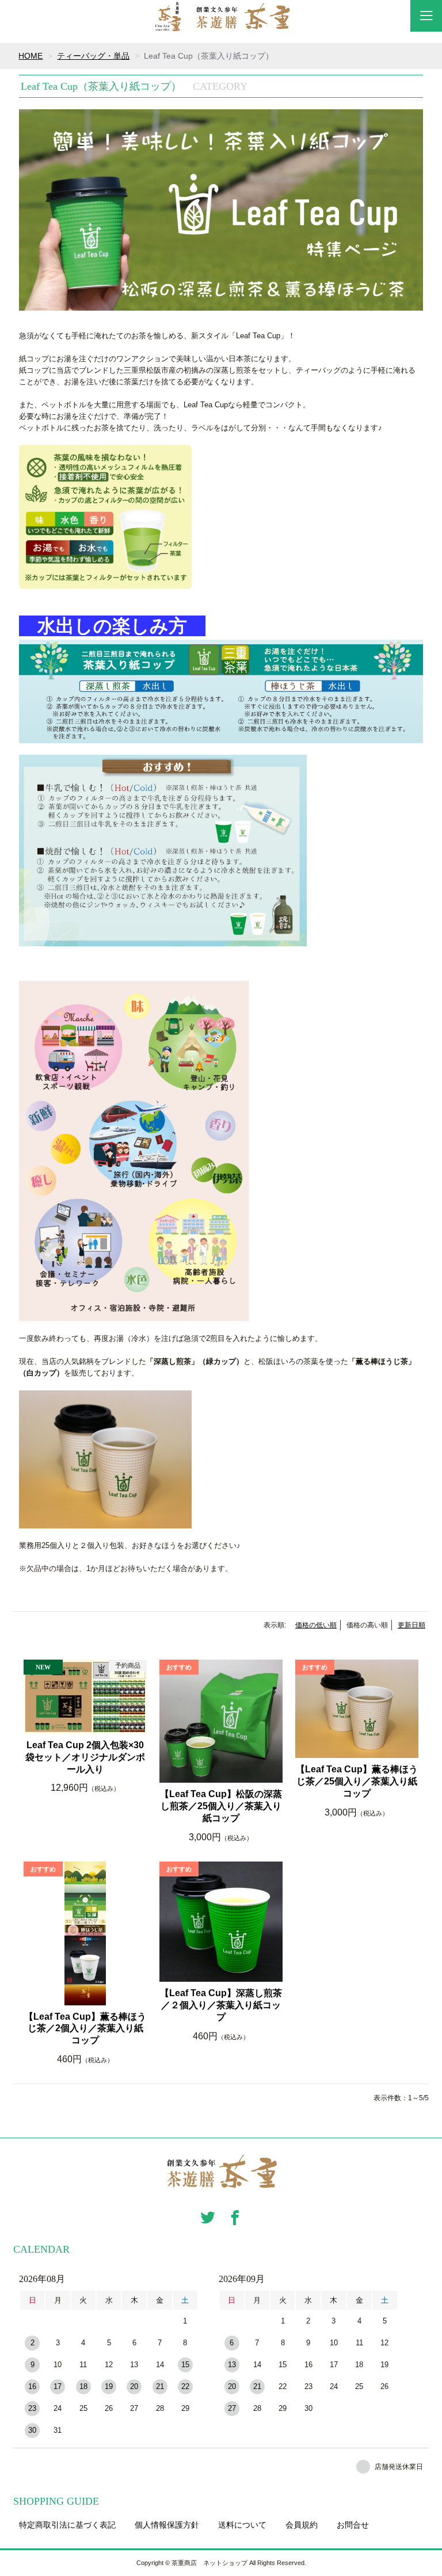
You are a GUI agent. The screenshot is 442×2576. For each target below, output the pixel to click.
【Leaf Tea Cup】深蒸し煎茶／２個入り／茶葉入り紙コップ (221, 2005)
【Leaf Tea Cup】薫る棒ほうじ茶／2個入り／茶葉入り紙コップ (85, 2029)
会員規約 (302, 2525)
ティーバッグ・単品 (93, 56)
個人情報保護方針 (167, 2525)
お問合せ (353, 2525)
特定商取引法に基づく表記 (67, 2525)
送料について (242, 2525)
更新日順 (411, 1625)
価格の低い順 (316, 1625)
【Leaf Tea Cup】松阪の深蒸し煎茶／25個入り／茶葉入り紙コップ (221, 1806)
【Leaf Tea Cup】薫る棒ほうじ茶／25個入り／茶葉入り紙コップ (357, 1781)
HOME (31, 56)
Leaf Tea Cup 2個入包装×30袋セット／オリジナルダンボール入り (85, 1757)
